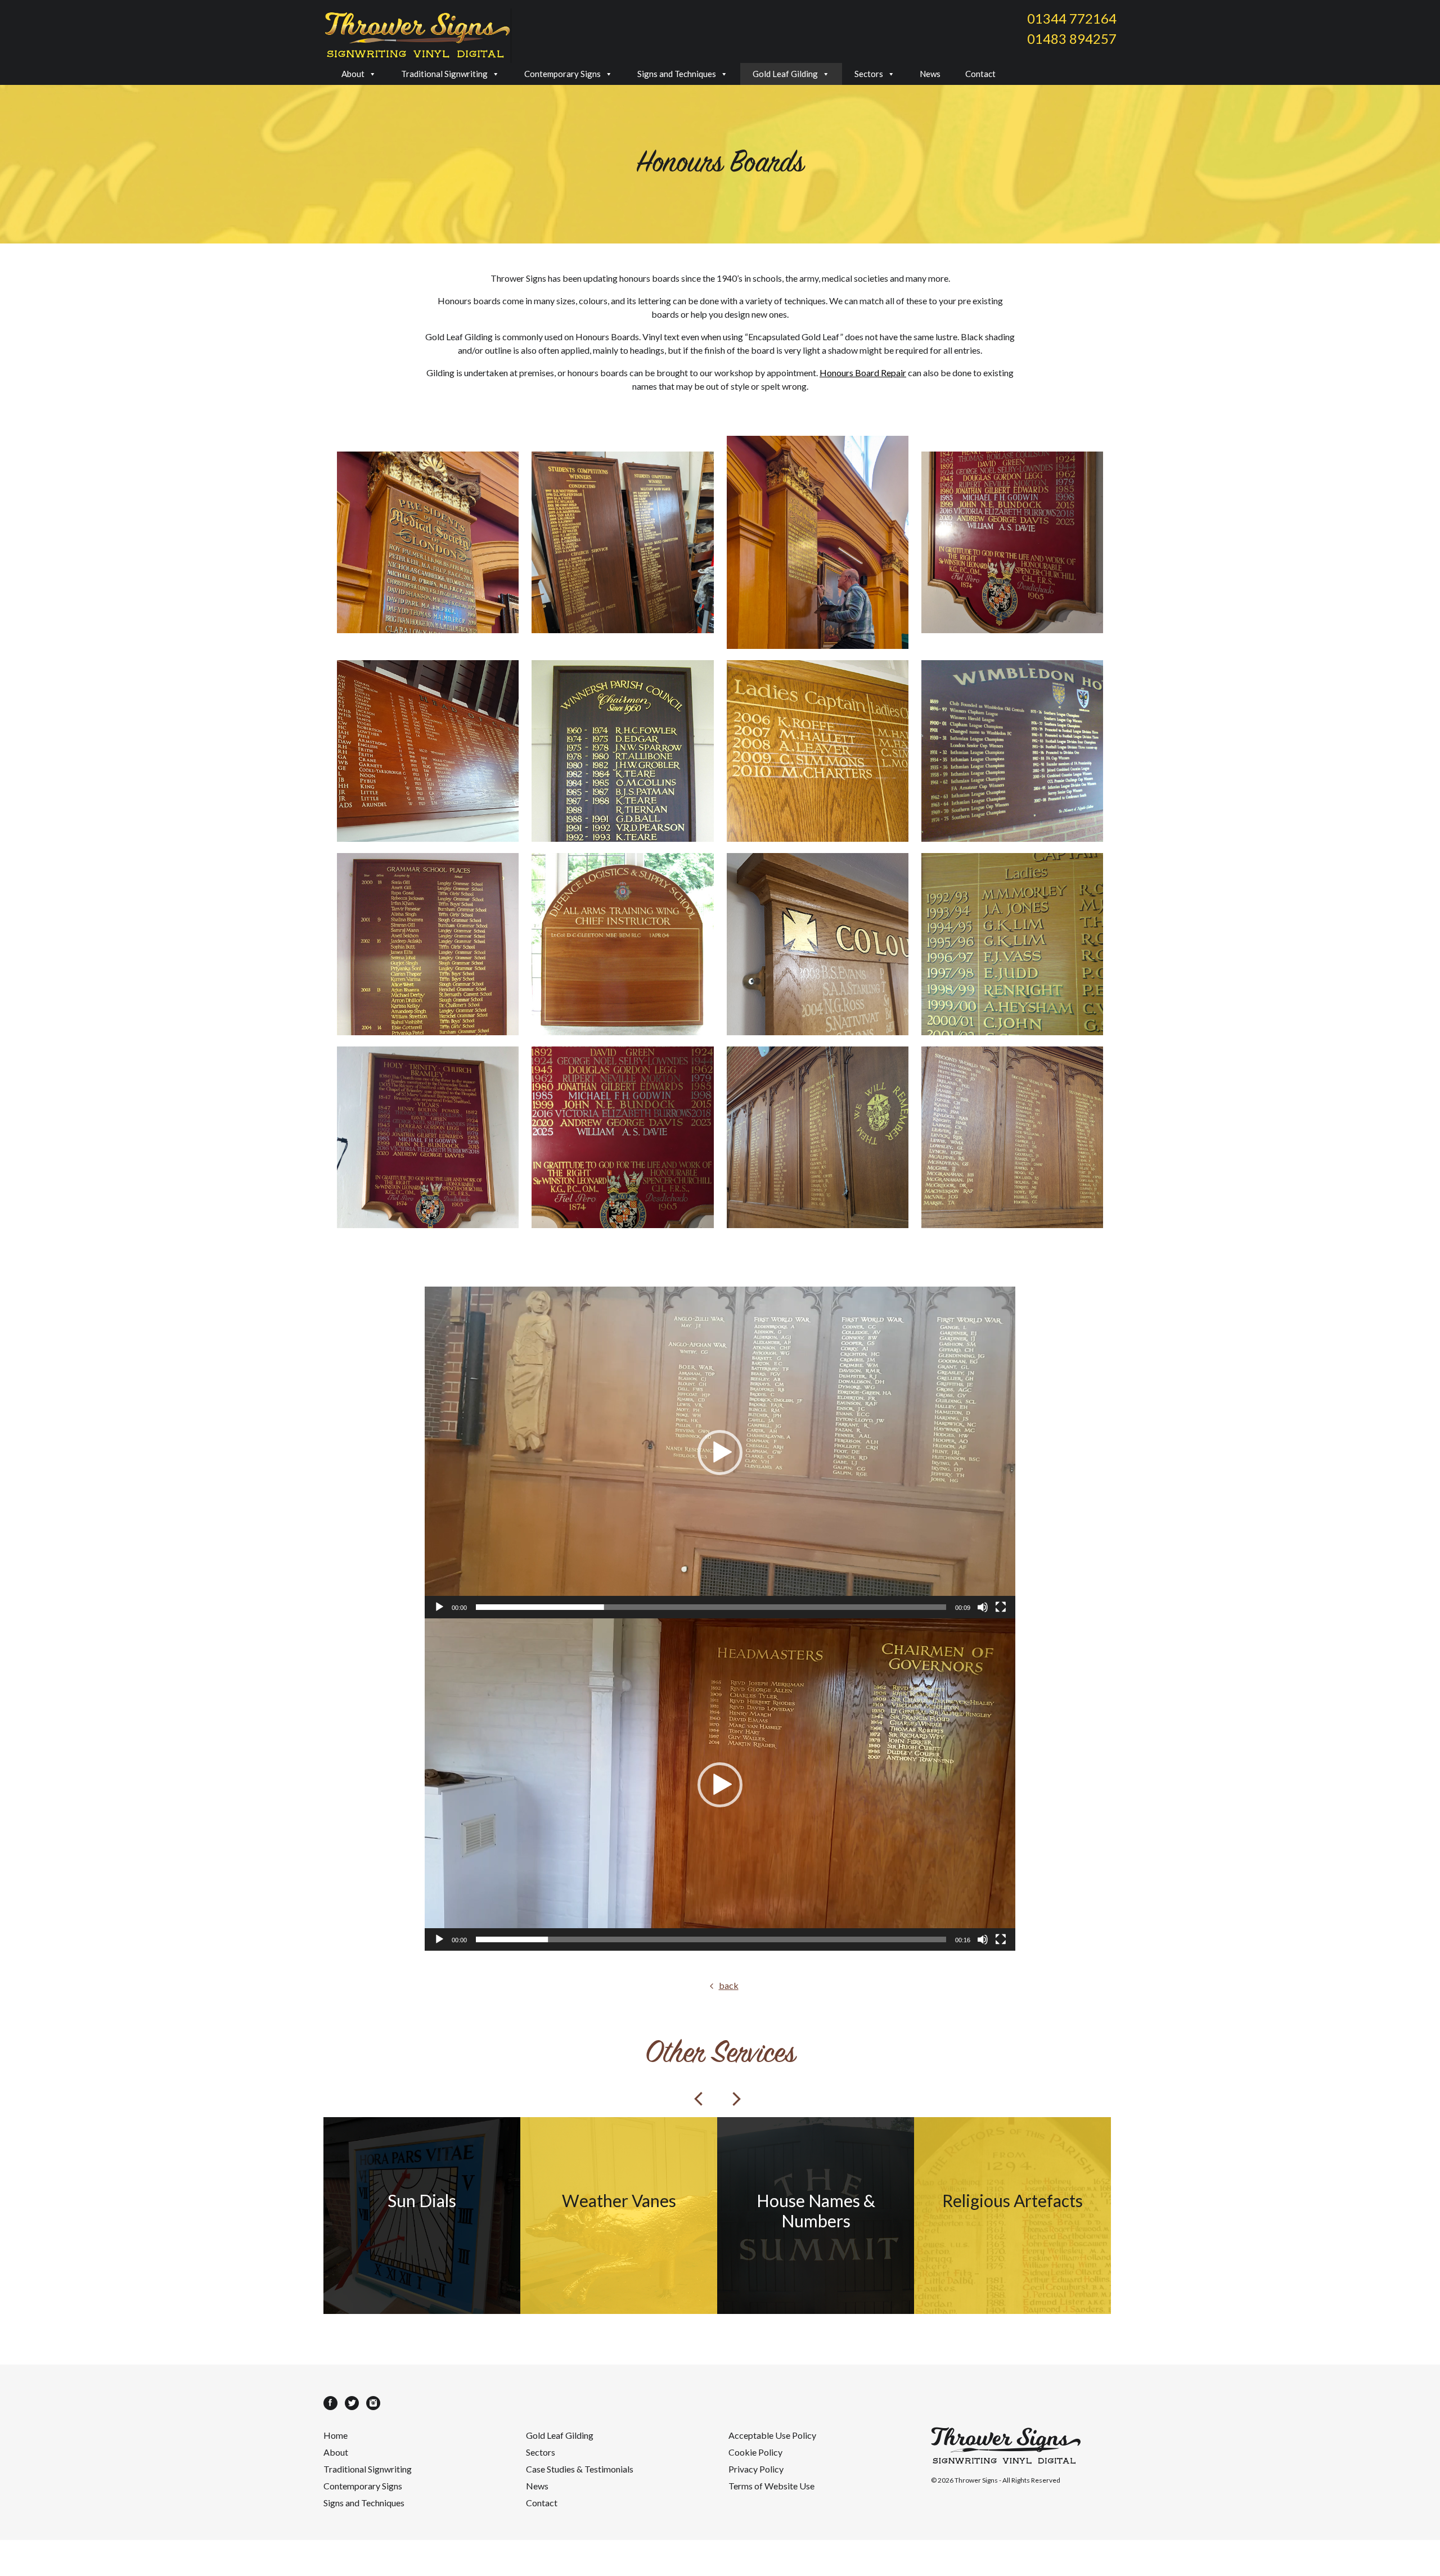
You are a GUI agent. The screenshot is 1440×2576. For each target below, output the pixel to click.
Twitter (352, 2403)
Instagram (373, 2403)
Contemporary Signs (562, 74)
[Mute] (983, 1607)
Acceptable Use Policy (772, 2435)
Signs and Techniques (677, 74)
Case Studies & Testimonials (580, 2469)
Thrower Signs (976, 2480)
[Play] (439, 1607)
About (353, 74)
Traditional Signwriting (444, 74)
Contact (980, 74)
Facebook (330, 2403)
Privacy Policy (756, 2469)
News (930, 74)
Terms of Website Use (771, 2486)
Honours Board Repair (863, 373)
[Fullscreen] (1001, 1607)
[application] (720, 1453)
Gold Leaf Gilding (785, 74)
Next (736, 2099)
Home (336, 2435)
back (729, 1985)
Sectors (869, 74)
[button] (720, 1452)
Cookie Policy (755, 2452)
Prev (698, 2099)
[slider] (711, 1607)
